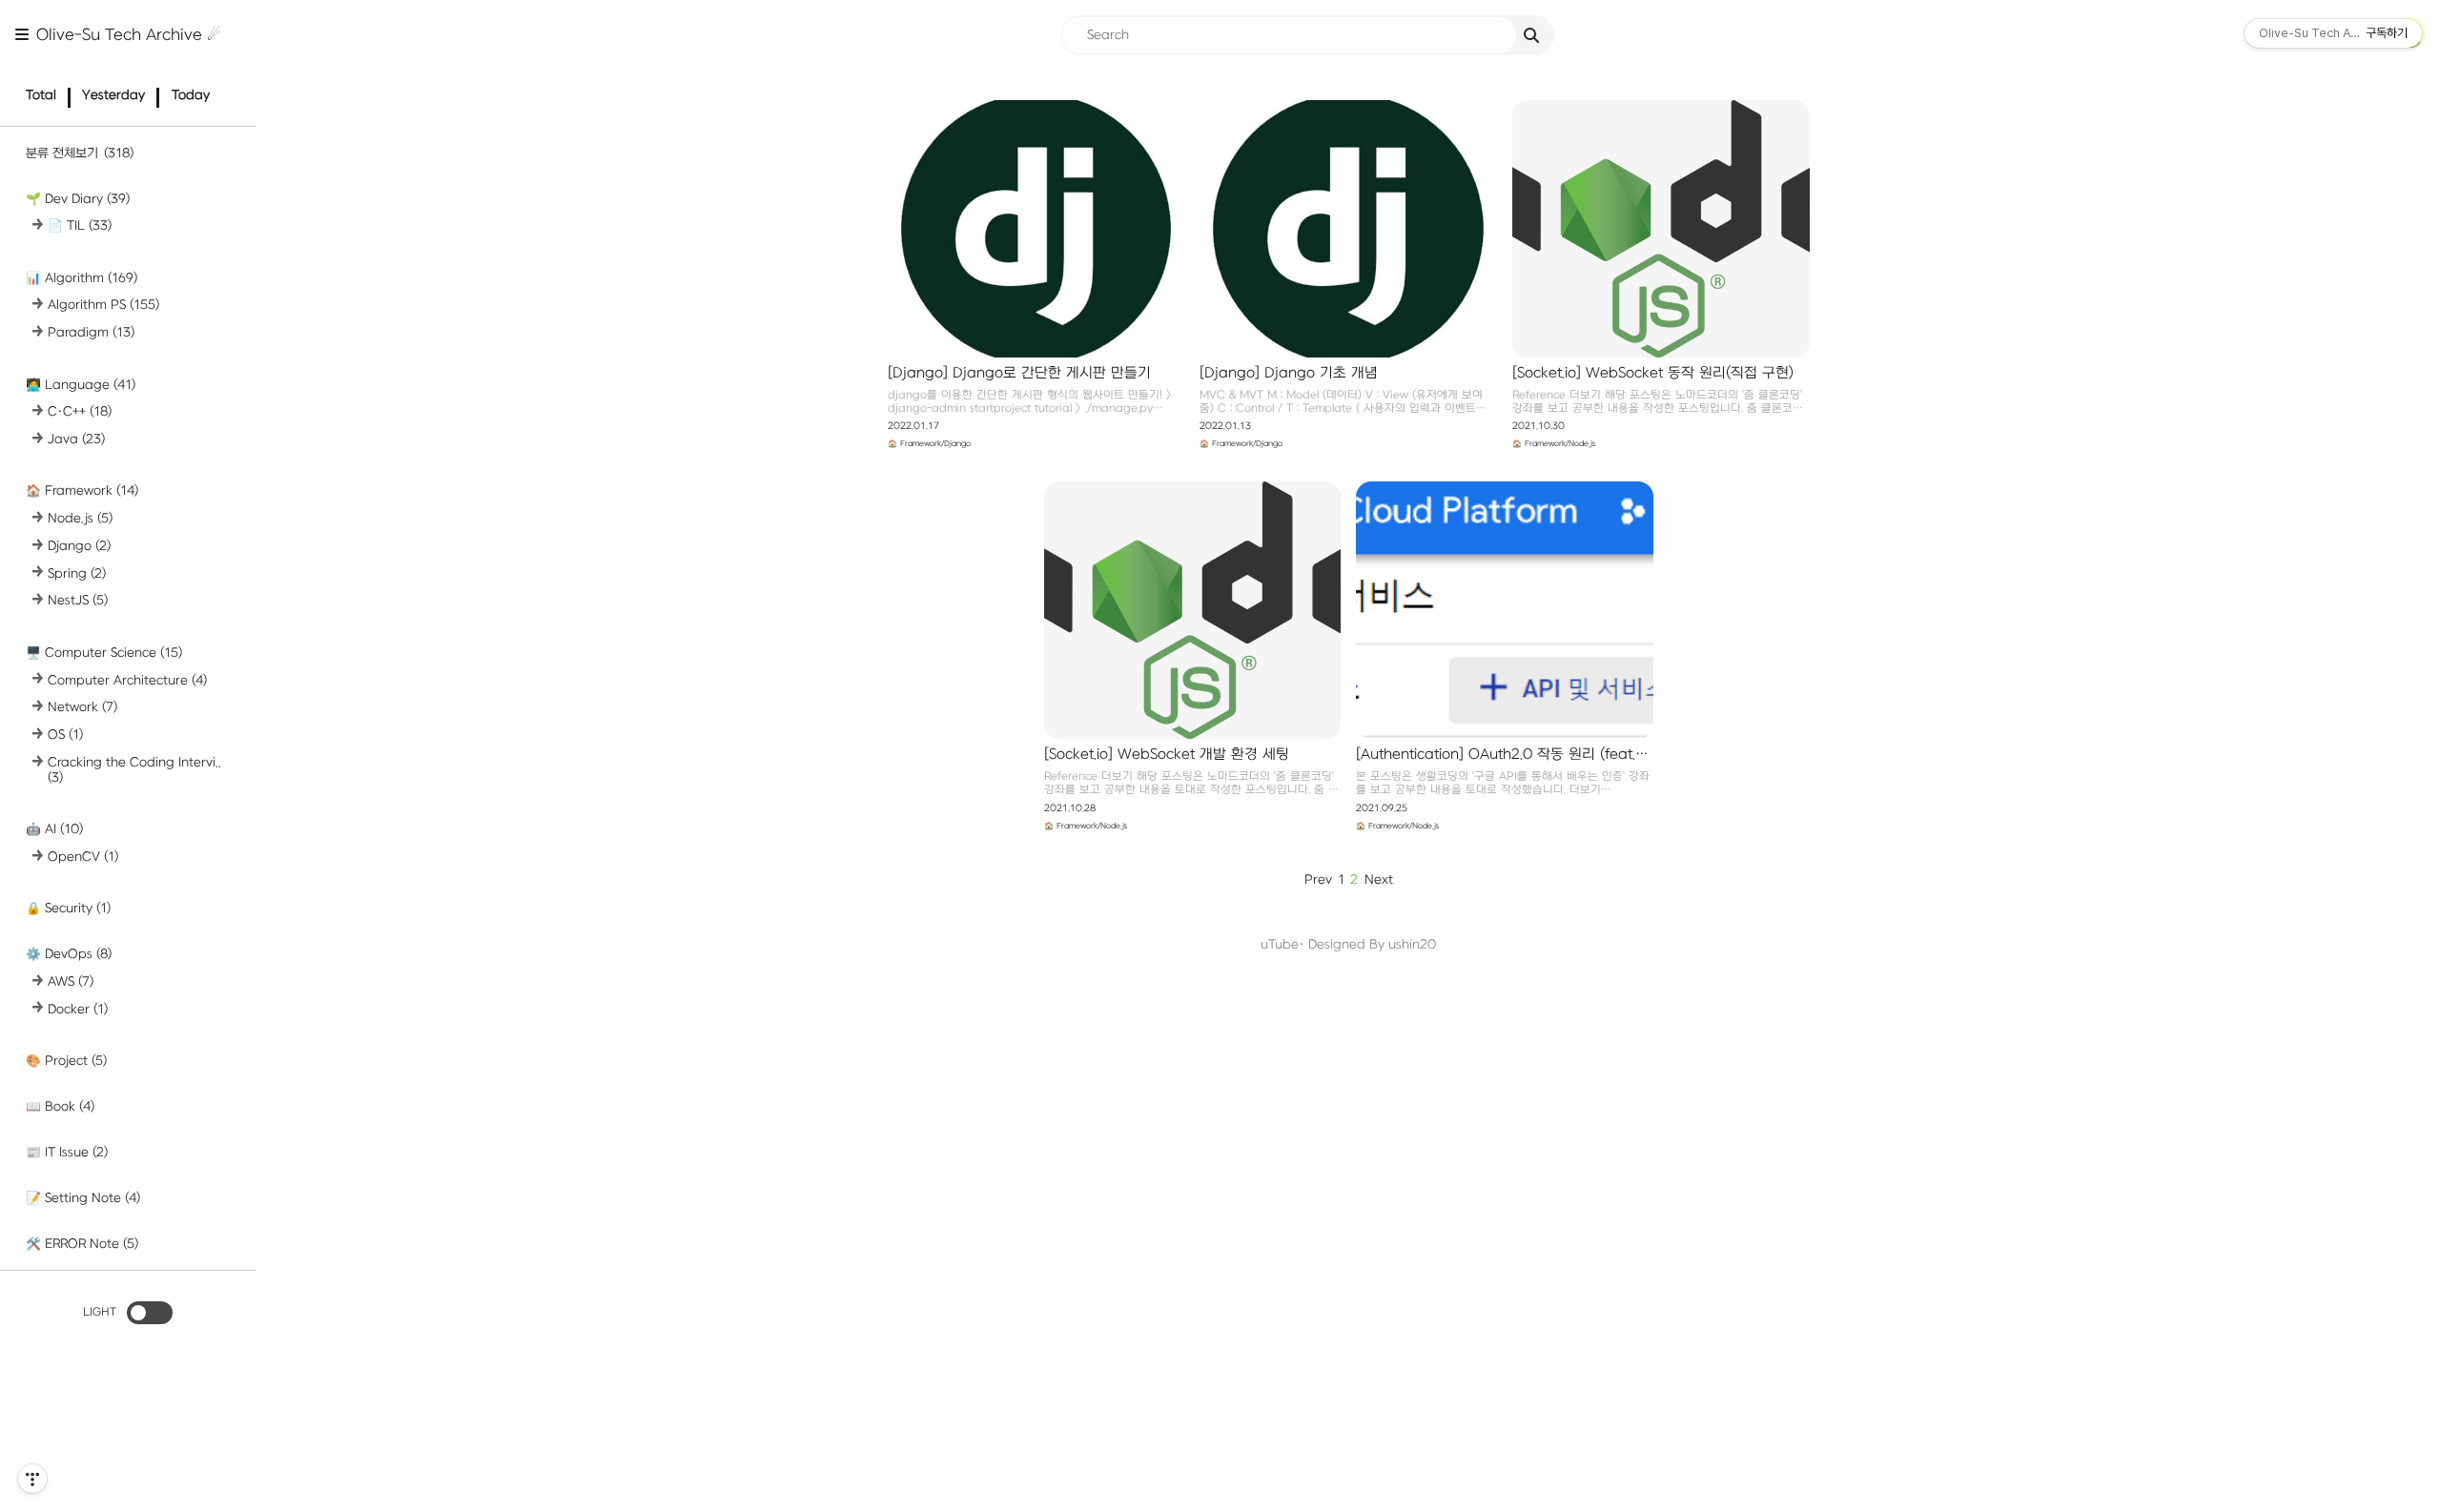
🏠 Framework (82, 490)
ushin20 (1412, 944)
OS (65, 735)
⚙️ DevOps (69, 954)
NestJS (78, 600)
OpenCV (83, 857)
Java (76, 439)
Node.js (80, 518)
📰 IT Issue (67, 1152)
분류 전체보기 (80, 153)
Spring (77, 573)
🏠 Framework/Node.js (1554, 444)
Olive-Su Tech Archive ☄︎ (128, 35)
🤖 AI (54, 829)
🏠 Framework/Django (929, 444)
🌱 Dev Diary (78, 199)
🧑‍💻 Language (81, 385)
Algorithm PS (103, 305)
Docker (78, 1009)
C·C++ (80, 411)
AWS (71, 981)
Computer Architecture (127, 680)
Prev (1318, 879)
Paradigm (91, 332)
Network (82, 707)
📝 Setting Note (83, 1198)
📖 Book (60, 1106)
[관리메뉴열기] (32, 1479)
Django (79, 546)
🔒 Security (68, 908)
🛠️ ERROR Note (82, 1244)
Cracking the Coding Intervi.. (134, 770)
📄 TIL (80, 225)
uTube (1280, 944)
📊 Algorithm (82, 278)
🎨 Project (66, 1061)
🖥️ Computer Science (104, 653)
